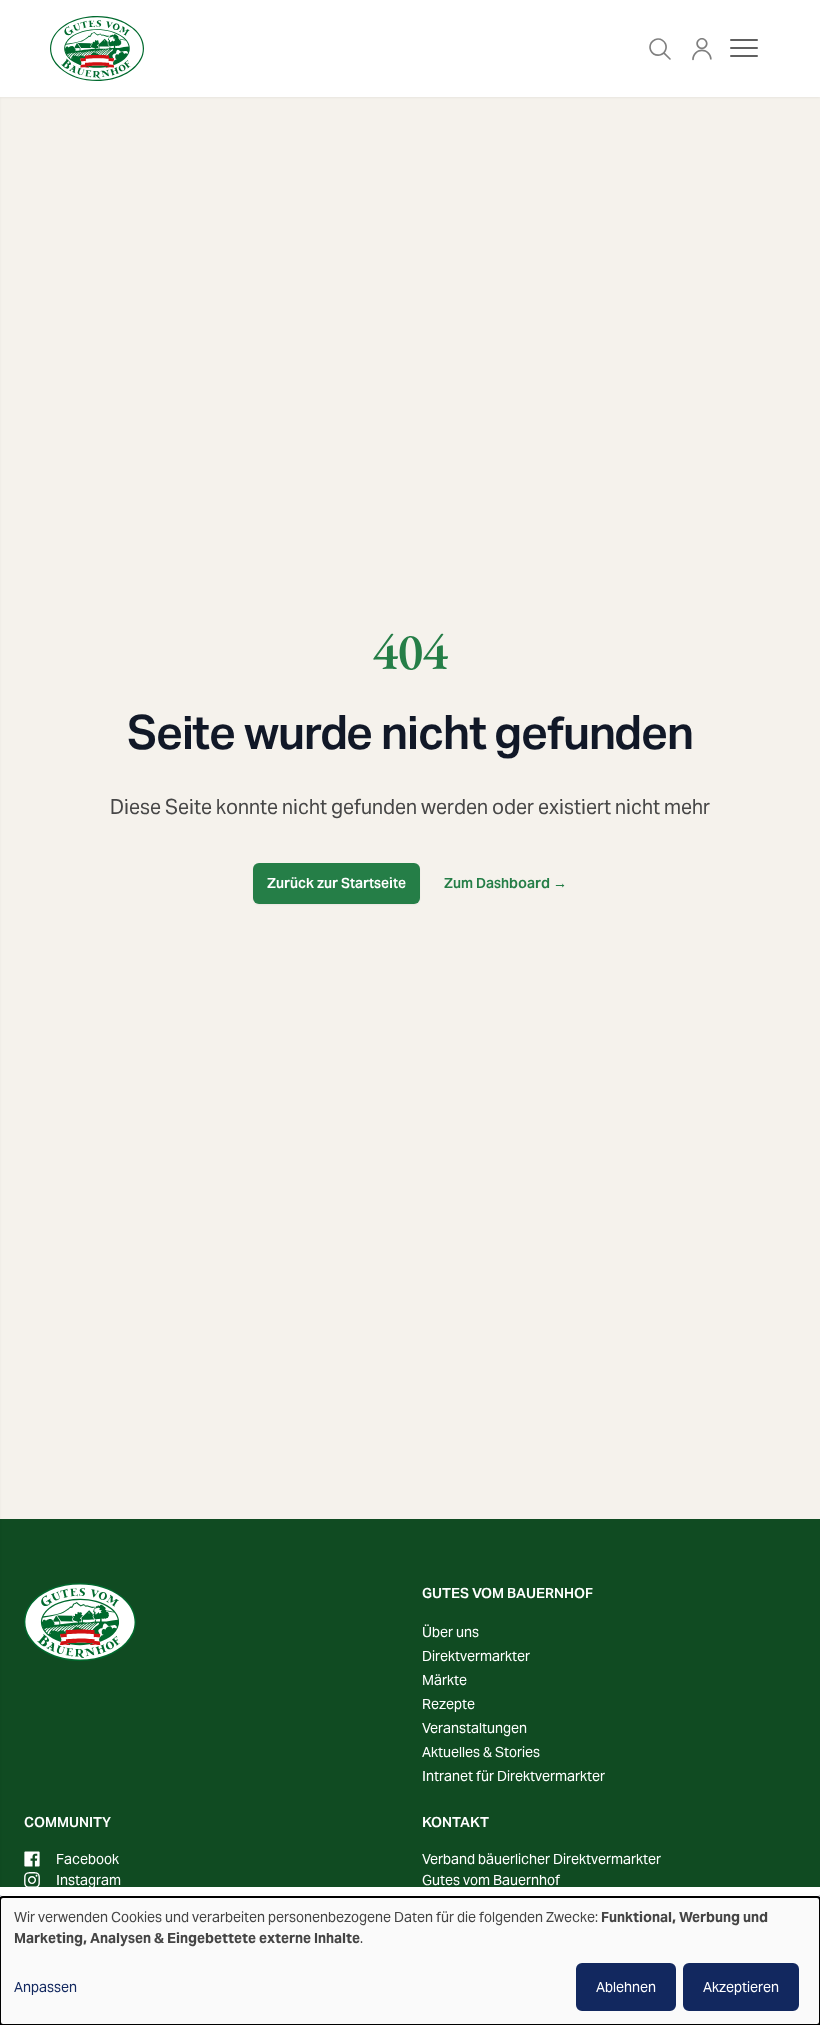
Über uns (450, 1632)
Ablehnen (626, 1987)
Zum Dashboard (505, 883)
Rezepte (448, 1704)
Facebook (87, 1859)
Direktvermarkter (476, 1656)
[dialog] (410, 1961)
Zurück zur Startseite (336, 883)
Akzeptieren (741, 1987)
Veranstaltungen (474, 1728)
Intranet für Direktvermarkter (513, 1776)
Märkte (444, 1680)
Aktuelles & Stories (481, 1752)
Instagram (88, 1880)
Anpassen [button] (45, 1987)
